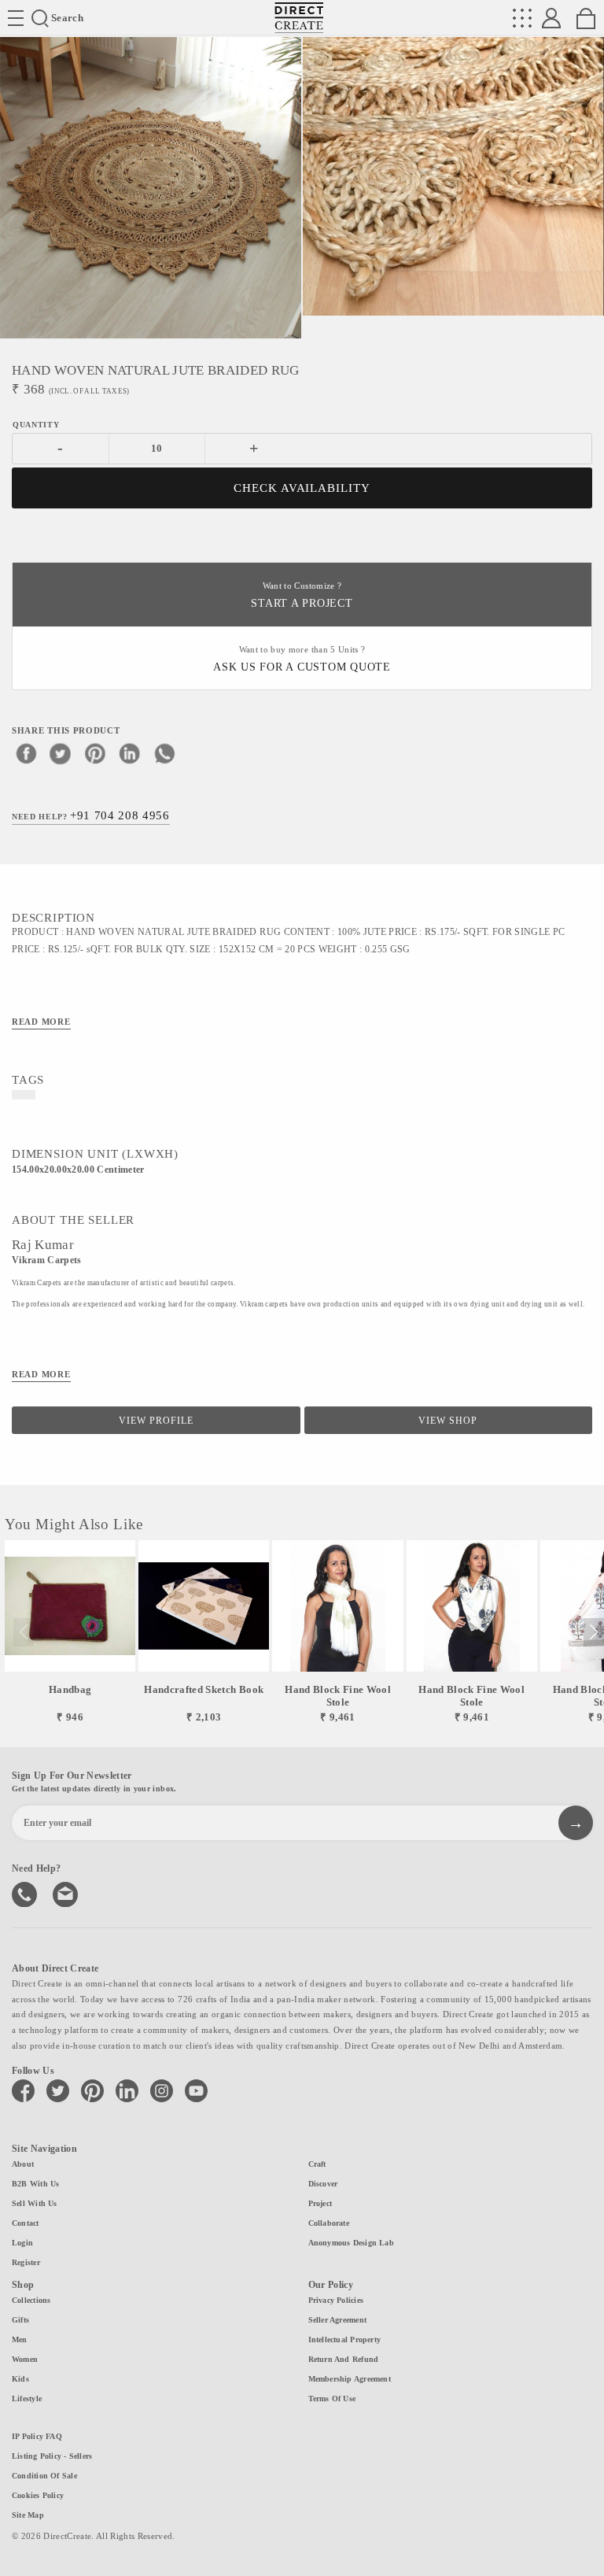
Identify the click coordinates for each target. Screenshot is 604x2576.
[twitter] (61, 753)
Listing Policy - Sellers (52, 2456)
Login (22, 2243)
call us (26, 1893)
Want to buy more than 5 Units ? (302, 659)
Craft (317, 2164)
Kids (20, 2379)
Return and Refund (344, 2359)
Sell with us (35, 2203)
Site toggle (16, 18)
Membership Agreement (350, 2379)
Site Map (28, 2515)
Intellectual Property (345, 2339)
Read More (41, 1022)
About (23, 2164)
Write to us (67, 1893)
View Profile (156, 1421)
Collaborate (329, 2223)
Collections (31, 2300)
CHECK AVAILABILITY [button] (302, 488)
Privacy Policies (336, 2300)
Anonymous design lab (351, 2243)
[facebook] (26, 753)
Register (26, 2262)
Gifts (20, 2320)
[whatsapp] (164, 753)
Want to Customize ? (302, 595)
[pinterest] (95, 753)
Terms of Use (332, 2399)
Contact (26, 2223)
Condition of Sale (44, 2476)
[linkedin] (130, 753)
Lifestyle (27, 2399)
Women (25, 2359)
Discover (323, 2184)
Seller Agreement (338, 2320)
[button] (593, 1632)
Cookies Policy (38, 2495)
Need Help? (91, 815)
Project (320, 2203)
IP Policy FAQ (37, 2436)
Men (20, 2339)
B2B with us (35, 2184)
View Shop (448, 1421)
